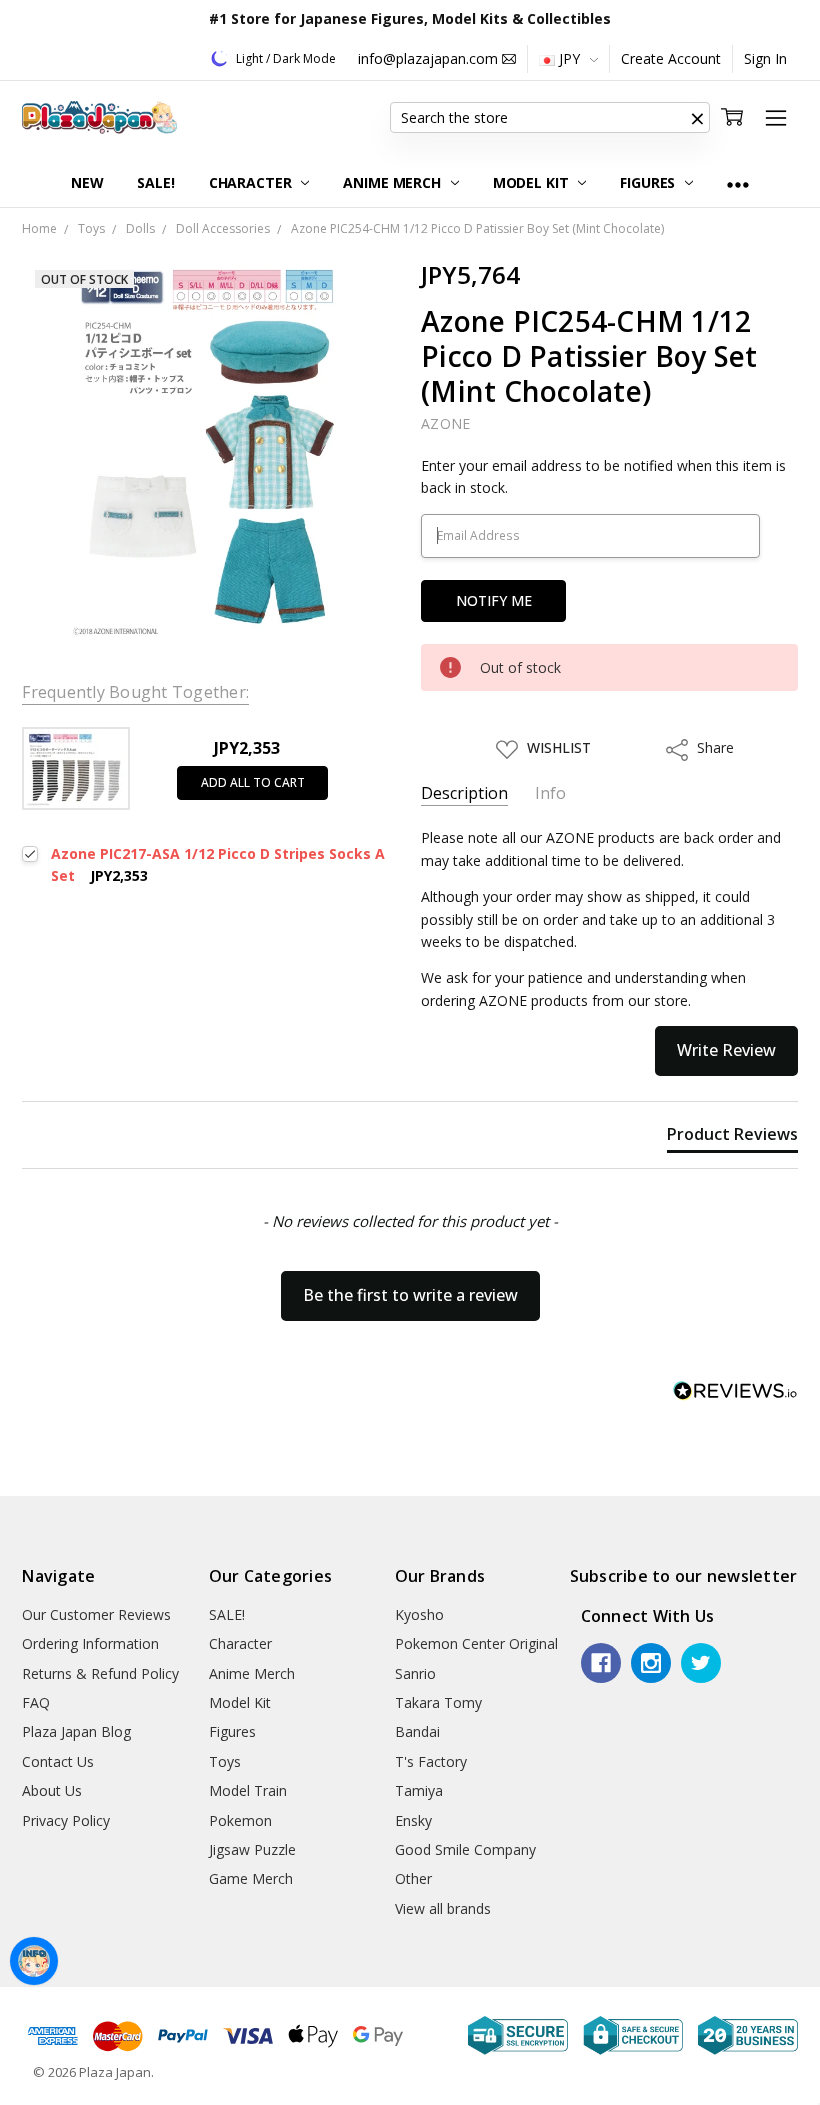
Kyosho (419, 1614)
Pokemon (240, 1820)
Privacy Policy (66, 1820)
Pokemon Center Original (476, 1643)
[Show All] (738, 183)
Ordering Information (90, 1643)
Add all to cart (253, 782)
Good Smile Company (465, 1849)
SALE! (155, 182)
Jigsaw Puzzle (252, 1849)
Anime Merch (393, 182)
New (87, 182)
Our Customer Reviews (96, 1614)
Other (413, 1878)
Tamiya (419, 1790)
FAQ (36, 1702)
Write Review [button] (726, 1050)
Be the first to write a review (410, 1295)
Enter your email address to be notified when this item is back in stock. (603, 476)
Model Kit (533, 182)
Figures (649, 182)
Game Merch (251, 1878)
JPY (569, 58)
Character (252, 182)
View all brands (443, 1908)
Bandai (417, 1731)
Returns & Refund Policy (100, 1673)
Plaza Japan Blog (76, 1731)
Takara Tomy (438, 1702)
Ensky (413, 1820)
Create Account (671, 58)
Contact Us (58, 1761)
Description (464, 793)
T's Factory (431, 1761)
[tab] (732, 1138)
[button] (698, 118)
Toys (225, 1761)
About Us (52, 1790)
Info (550, 793)
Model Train (248, 1790)
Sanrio (415, 1673)
